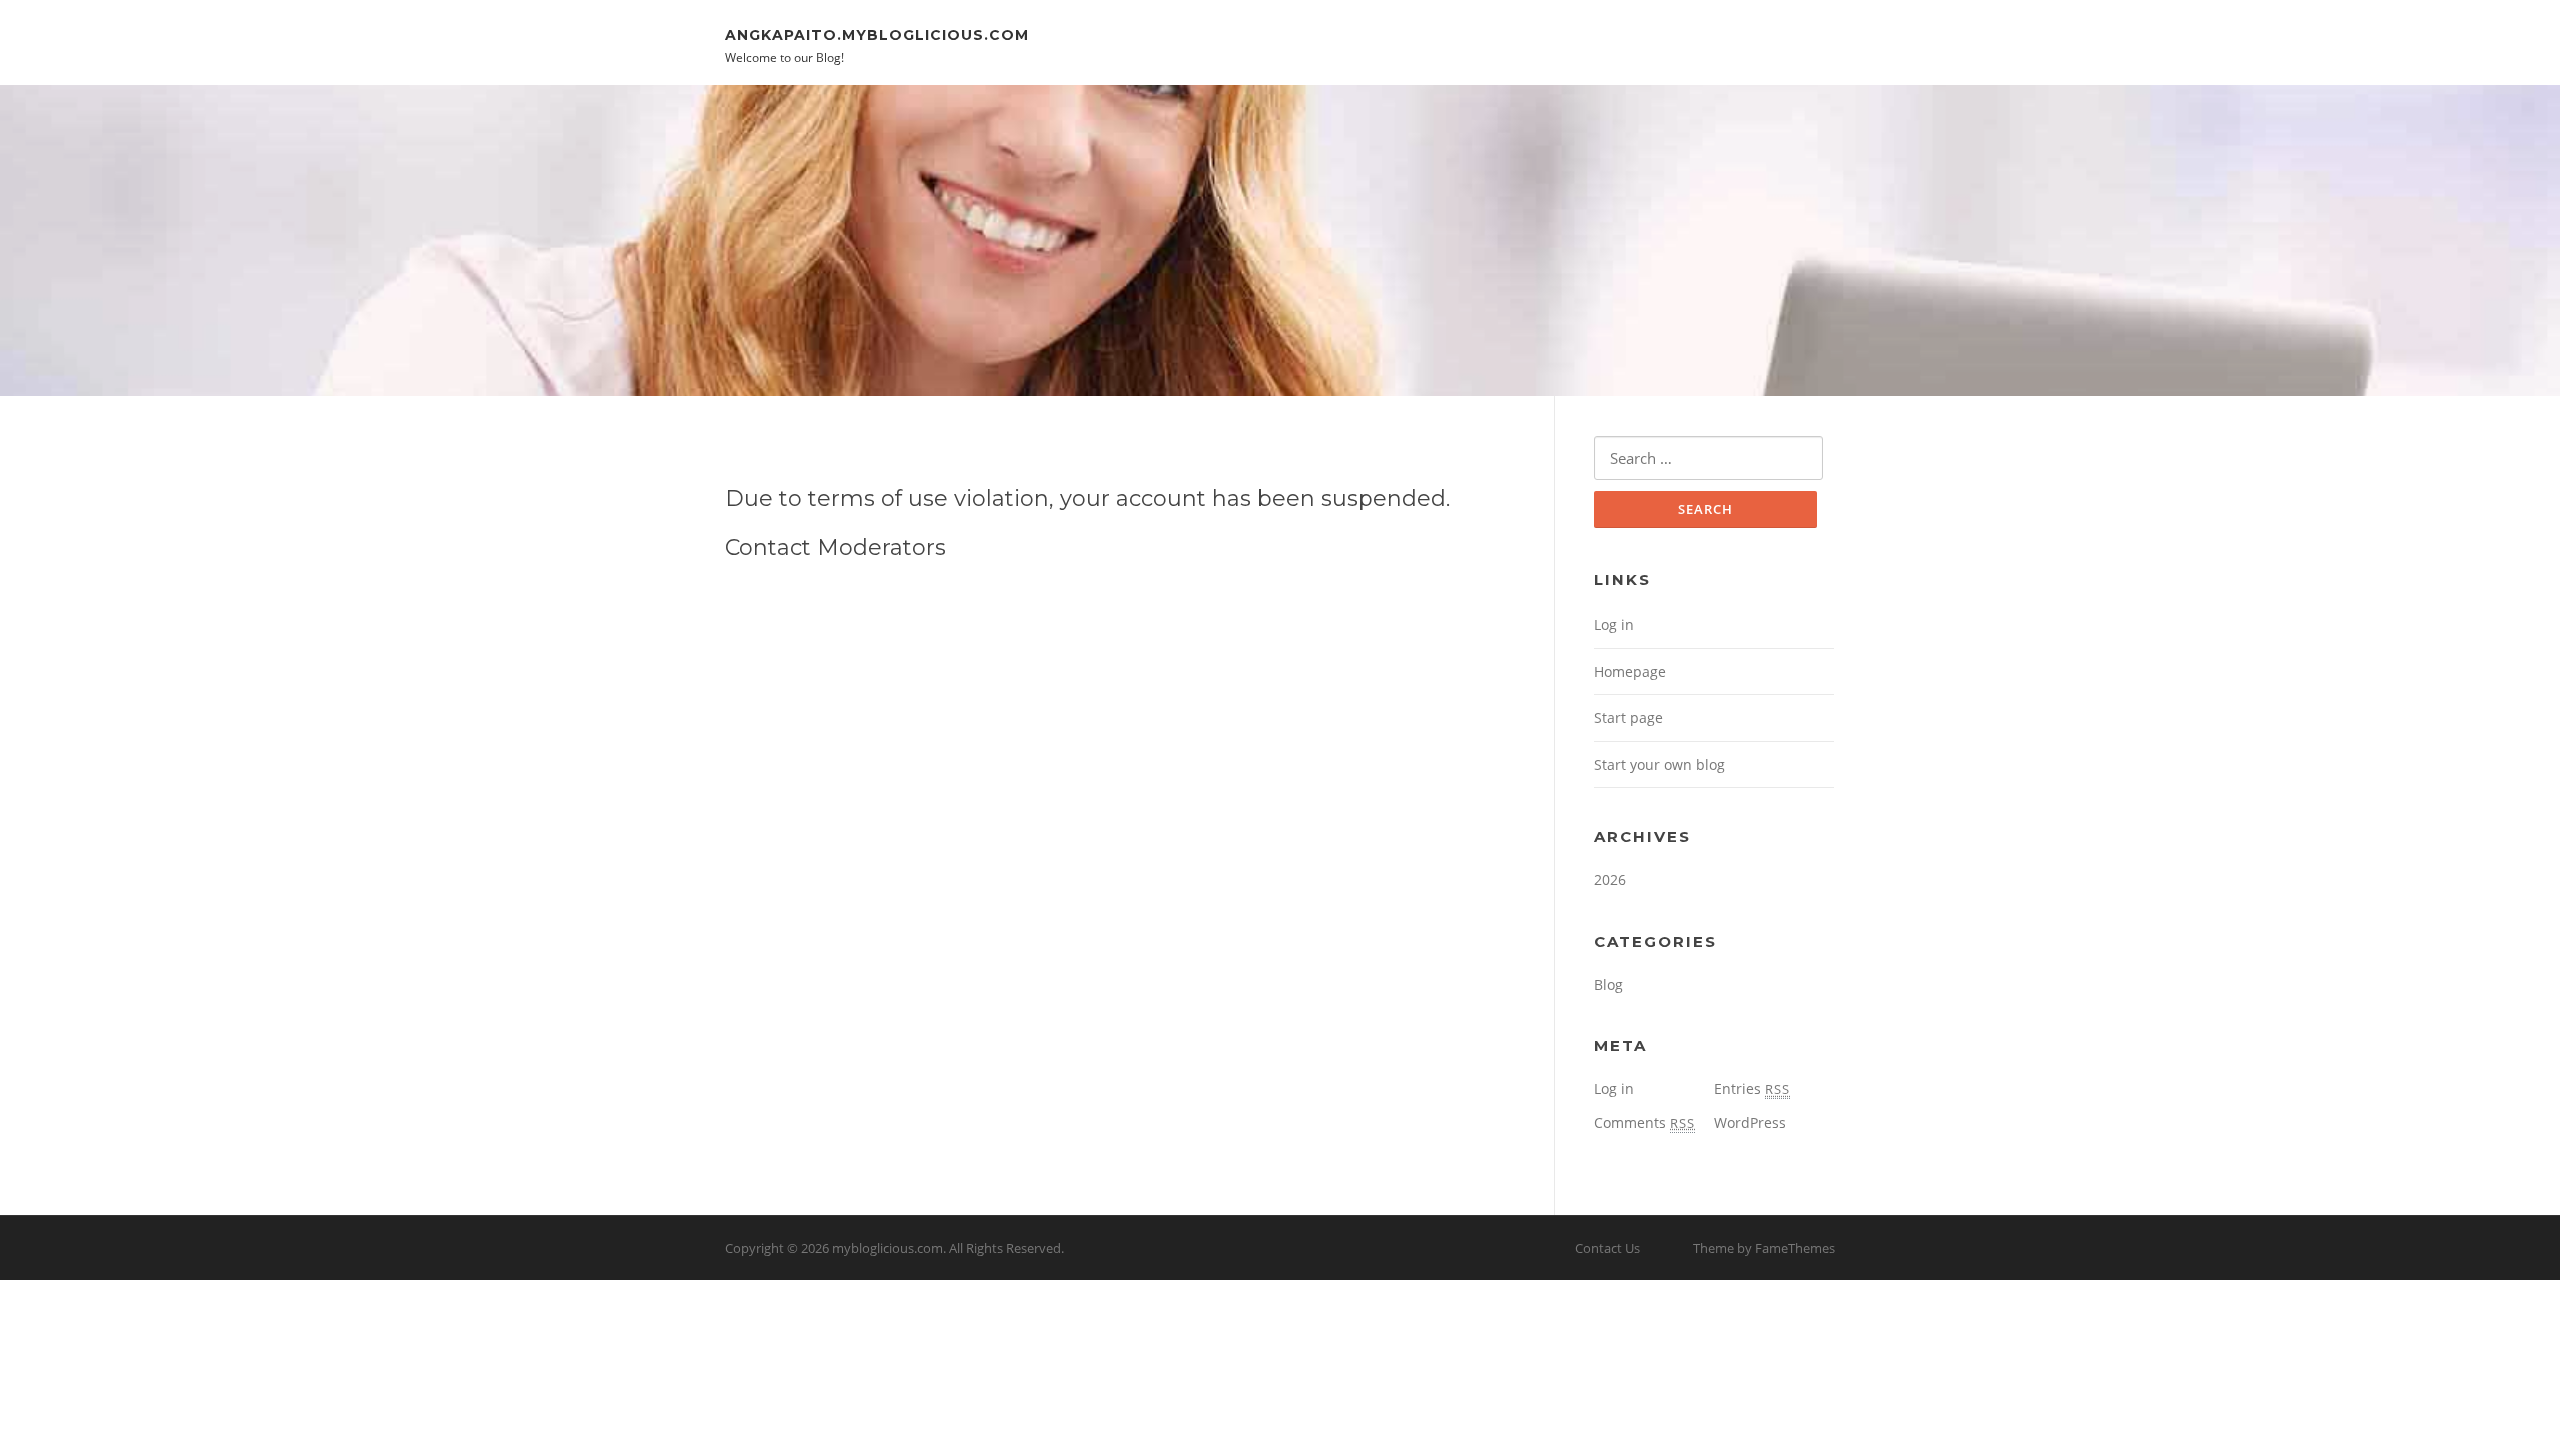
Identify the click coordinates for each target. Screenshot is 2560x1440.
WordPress (1750, 1122)
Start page (1628, 717)
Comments (1644, 1122)
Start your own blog (1659, 764)
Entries (1752, 1088)
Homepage (1630, 671)
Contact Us (1607, 1248)
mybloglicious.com (887, 1248)
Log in (1614, 624)
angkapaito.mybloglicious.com (877, 34)
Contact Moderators (835, 547)
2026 (1610, 879)
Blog (1608, 984)
